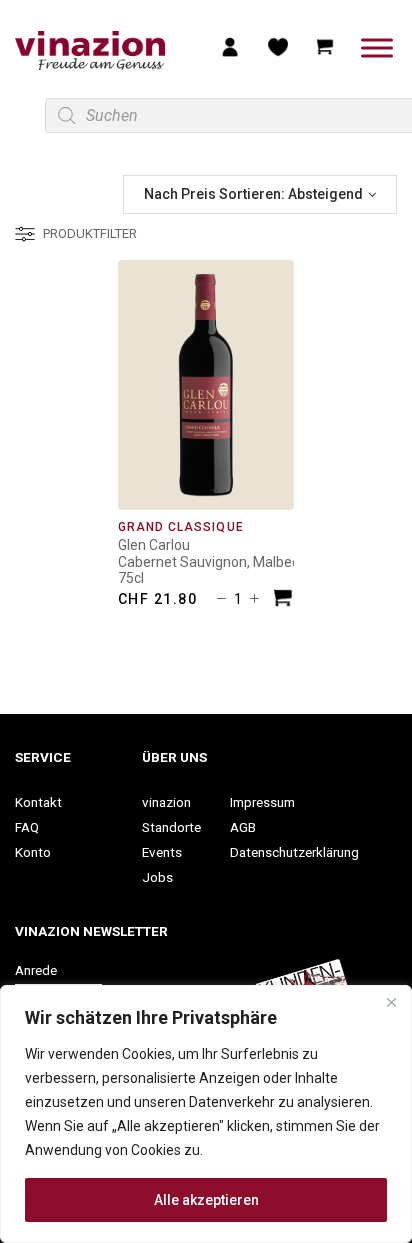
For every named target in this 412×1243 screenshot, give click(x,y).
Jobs (157, 877)
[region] (206, 1114)
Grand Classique (181, 527)
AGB (243, 827)
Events (162, 852)
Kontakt (38, 802)
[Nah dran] (391, 1002)
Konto (33, 852)
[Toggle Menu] (377, 47)
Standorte (171, 827)
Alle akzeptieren (206, 1200)
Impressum (262, 802)
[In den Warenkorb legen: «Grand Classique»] (283, 600)
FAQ (27, 827)
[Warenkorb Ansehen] (325, 46)
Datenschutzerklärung (294, 852)
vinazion (166, 802)
